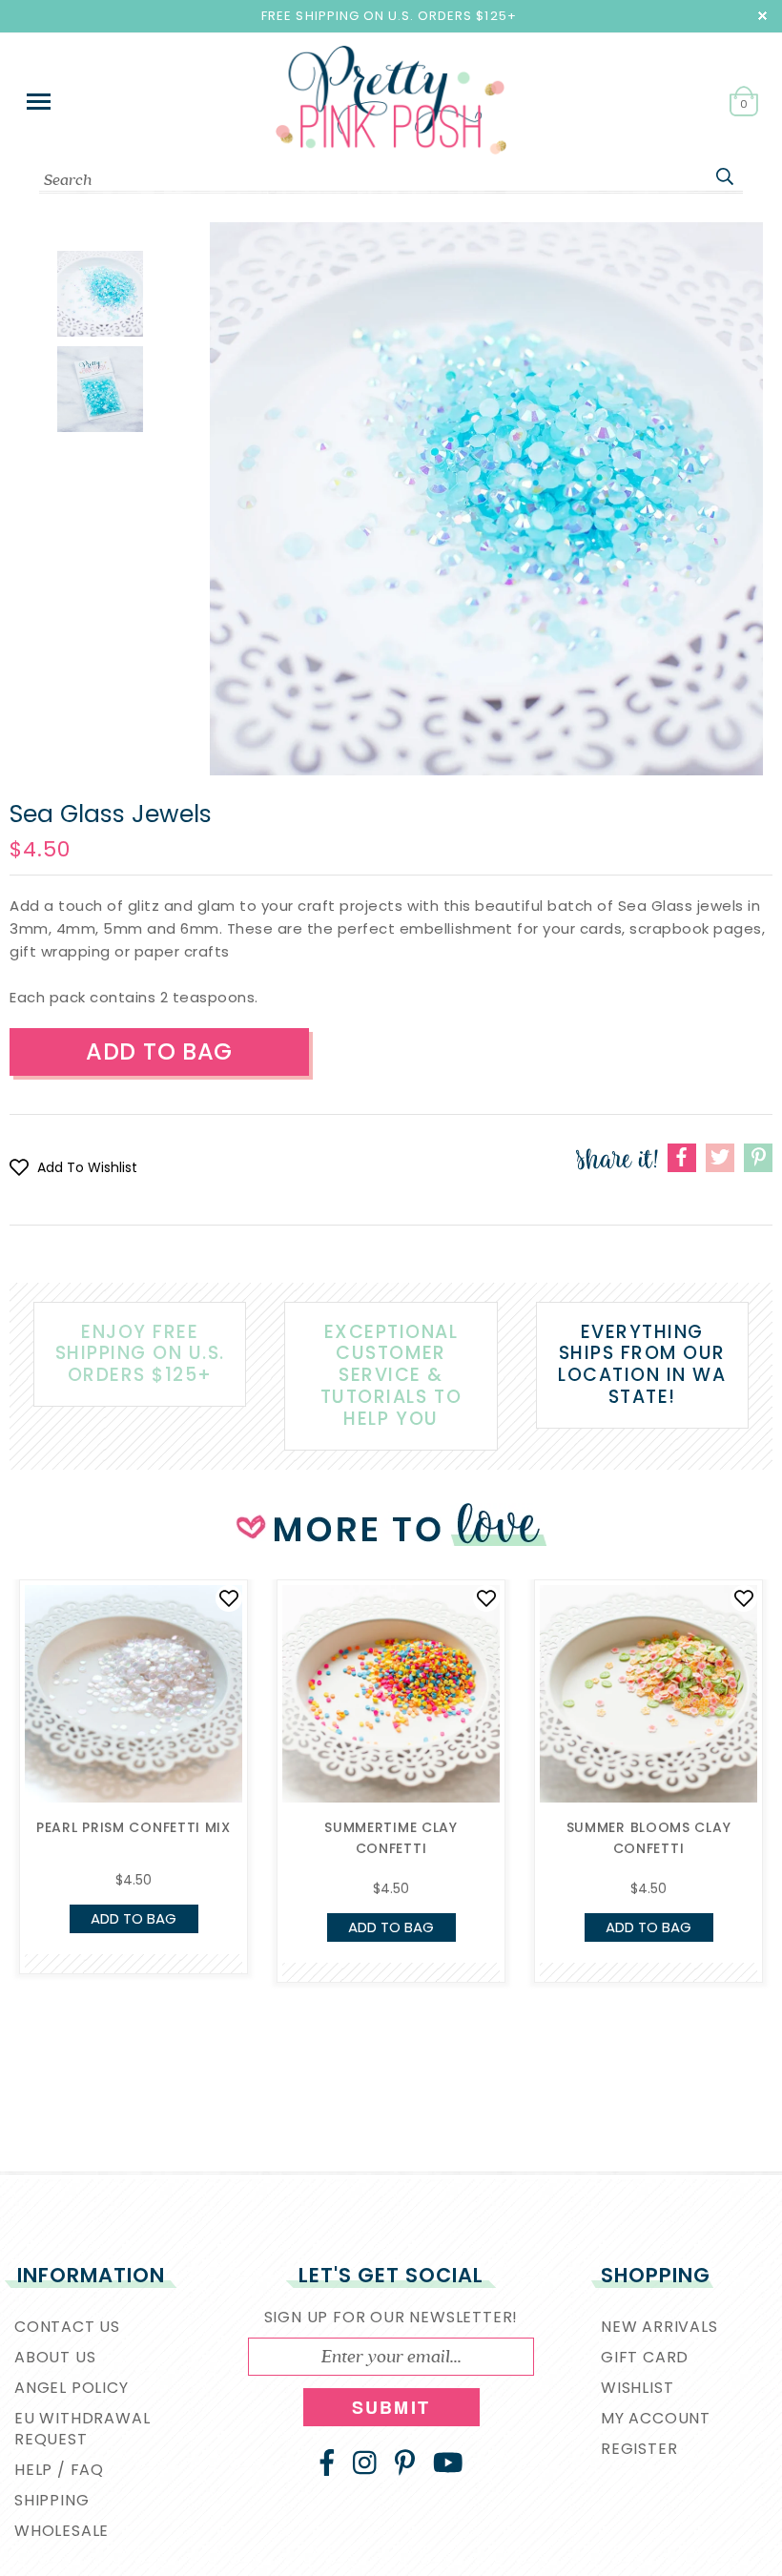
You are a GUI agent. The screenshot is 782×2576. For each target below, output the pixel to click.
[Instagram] (365, 2463)
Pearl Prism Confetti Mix (134, 1827)
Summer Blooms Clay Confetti (649, 1838)
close (762, 16)
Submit (391, 2407)
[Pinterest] (405, 2463)
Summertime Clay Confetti (391, 1838)
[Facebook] (327, 2463)
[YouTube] (448, 2463)
